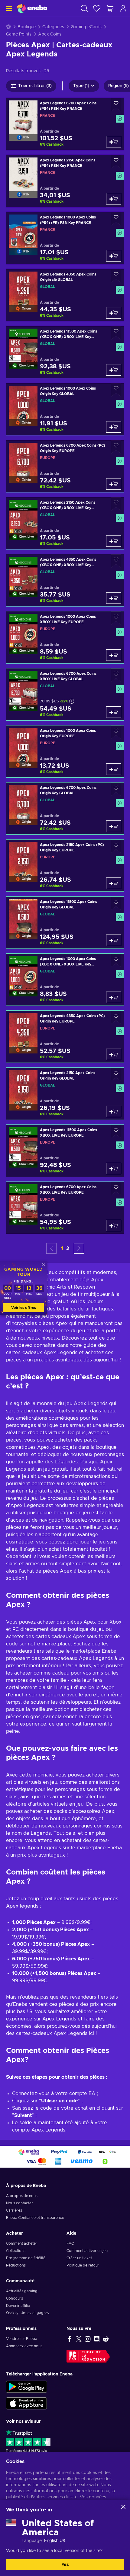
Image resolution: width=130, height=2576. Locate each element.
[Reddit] (106, 2339)
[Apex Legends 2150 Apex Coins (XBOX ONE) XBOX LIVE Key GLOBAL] (65, 523)
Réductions (16, 2265)
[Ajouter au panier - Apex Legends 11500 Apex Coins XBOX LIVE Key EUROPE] (114, 1168)
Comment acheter (22, 2243)
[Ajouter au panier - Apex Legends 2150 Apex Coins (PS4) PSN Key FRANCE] (114, 199)
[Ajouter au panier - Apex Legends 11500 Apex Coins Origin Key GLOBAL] (114, 940)
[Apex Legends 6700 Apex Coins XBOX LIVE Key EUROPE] (65, 1208)
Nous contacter (19, 2203)
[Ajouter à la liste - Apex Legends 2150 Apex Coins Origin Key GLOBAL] (116, 1075)
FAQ (70, 2243)
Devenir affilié (18, 2306)
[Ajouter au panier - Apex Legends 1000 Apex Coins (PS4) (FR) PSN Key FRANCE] (114, 256)
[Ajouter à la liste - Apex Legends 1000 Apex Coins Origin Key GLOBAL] (116, 390)
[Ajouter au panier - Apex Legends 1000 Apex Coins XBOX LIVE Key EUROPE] (114, 655)
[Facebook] (70, 2339)
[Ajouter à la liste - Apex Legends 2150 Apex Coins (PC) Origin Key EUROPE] (116, 846)
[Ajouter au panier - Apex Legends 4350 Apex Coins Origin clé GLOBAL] (114, 313)
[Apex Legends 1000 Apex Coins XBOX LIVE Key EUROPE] (65, 637)
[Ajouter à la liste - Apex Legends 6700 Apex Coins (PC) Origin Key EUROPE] (116, 447)
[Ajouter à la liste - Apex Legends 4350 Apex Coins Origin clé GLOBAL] (116, 276)
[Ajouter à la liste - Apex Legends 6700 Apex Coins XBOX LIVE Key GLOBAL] (116, 675)
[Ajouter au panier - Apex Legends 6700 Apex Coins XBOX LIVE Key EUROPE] (114, 1225)
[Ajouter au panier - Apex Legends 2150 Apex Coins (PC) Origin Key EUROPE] (114, 883)
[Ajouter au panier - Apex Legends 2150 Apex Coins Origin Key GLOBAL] (114, 1111)
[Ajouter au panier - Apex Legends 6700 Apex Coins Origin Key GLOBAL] (114, 826)
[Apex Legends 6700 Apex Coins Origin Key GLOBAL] (65, 808)
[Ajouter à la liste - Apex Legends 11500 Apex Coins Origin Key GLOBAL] (116, 903)
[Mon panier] (110, 8)
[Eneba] (32, 8)
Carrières (14, 2210)
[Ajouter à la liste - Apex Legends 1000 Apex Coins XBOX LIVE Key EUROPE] (116, 618)
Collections (16, 2251)
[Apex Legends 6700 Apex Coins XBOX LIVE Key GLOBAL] (65, 694)
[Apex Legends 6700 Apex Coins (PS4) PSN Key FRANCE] (65, 124)
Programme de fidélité (26, 2258)
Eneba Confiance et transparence (35, 2218)
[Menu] (8, 8)
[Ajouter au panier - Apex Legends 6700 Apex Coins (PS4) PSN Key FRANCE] (114, 142)
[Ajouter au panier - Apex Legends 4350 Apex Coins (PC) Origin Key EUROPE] (114, 1054)
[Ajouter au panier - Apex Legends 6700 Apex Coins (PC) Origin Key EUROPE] (114, 484)
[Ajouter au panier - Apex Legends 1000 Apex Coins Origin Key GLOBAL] (114, 427)
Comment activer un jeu (87, 2251)
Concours (15, 2298)
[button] (79, 1248)
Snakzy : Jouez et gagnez (28, 2313)
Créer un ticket (79, 2258)
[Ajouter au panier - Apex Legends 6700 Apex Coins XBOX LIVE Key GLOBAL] (114, 712)
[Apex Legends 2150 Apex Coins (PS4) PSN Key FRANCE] (65, 181)
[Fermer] (123, 2507)
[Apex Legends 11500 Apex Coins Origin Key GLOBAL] (65, 923)
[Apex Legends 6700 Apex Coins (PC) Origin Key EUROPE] (65, 466)
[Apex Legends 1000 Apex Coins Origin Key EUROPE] (65, 751)
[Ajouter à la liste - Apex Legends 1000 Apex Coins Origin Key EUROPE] (116, 732)
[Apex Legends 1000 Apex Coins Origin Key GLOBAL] (65, 409)
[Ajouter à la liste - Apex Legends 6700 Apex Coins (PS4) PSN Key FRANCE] (116, 105)
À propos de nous (22, 2196)
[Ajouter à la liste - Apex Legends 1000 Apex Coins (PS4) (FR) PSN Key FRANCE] (116, 219)
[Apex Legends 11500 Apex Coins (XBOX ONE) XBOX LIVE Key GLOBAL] (65, 352)
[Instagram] (88, 2339)
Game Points (19, 34)
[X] (79, 2339)
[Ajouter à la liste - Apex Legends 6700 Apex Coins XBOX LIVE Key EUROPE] (116, 1189)
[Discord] (97, 2339)
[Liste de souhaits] (97, 8)
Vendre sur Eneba (22, 2339)
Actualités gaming (22, 2291)
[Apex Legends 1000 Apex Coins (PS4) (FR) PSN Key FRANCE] (65, 238)
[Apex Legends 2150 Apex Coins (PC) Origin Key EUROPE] (65, 865)
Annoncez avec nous (24, 2346)
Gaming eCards (86, 27)
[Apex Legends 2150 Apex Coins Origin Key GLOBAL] (65, 1094)
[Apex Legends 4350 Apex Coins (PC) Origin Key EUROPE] (65, 1037)
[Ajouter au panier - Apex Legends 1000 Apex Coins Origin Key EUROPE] (114, 769)
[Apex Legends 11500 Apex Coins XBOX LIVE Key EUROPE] (65, 1151)
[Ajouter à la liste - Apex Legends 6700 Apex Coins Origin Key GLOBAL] (116, 789)
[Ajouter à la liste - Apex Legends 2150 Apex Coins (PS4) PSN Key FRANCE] (116, 162)
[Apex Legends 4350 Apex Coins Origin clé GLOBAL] (65, 295)
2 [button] (68, 1249)
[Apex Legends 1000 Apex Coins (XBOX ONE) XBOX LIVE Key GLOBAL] (65, 980)
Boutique (27, 27)
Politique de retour (83, 2265)
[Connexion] (123, 8)
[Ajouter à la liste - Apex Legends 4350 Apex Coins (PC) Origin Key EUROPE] (116, 1018)
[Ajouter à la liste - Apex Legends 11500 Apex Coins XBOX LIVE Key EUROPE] (116, 1132)
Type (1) (81, 86)
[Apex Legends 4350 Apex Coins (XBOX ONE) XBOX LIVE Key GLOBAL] (65, 580)
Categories (53, 27)
